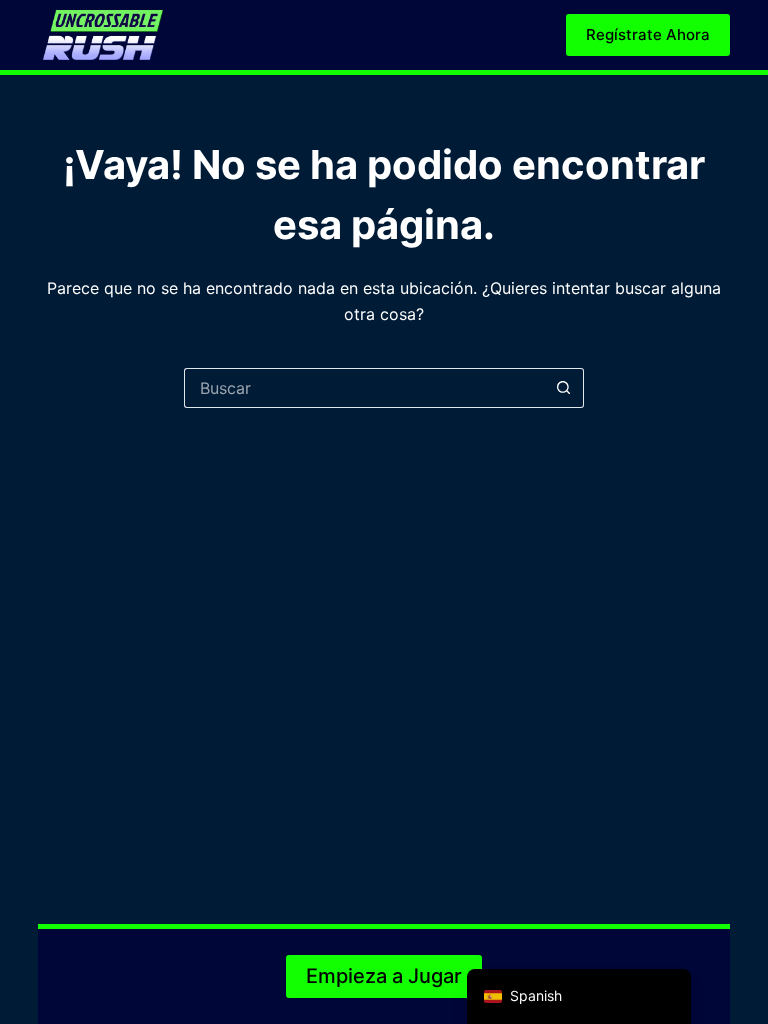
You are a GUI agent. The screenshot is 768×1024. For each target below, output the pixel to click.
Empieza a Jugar (384, 976)
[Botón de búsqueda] (564, 388)
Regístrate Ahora (648, 34)
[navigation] (579, 996)
